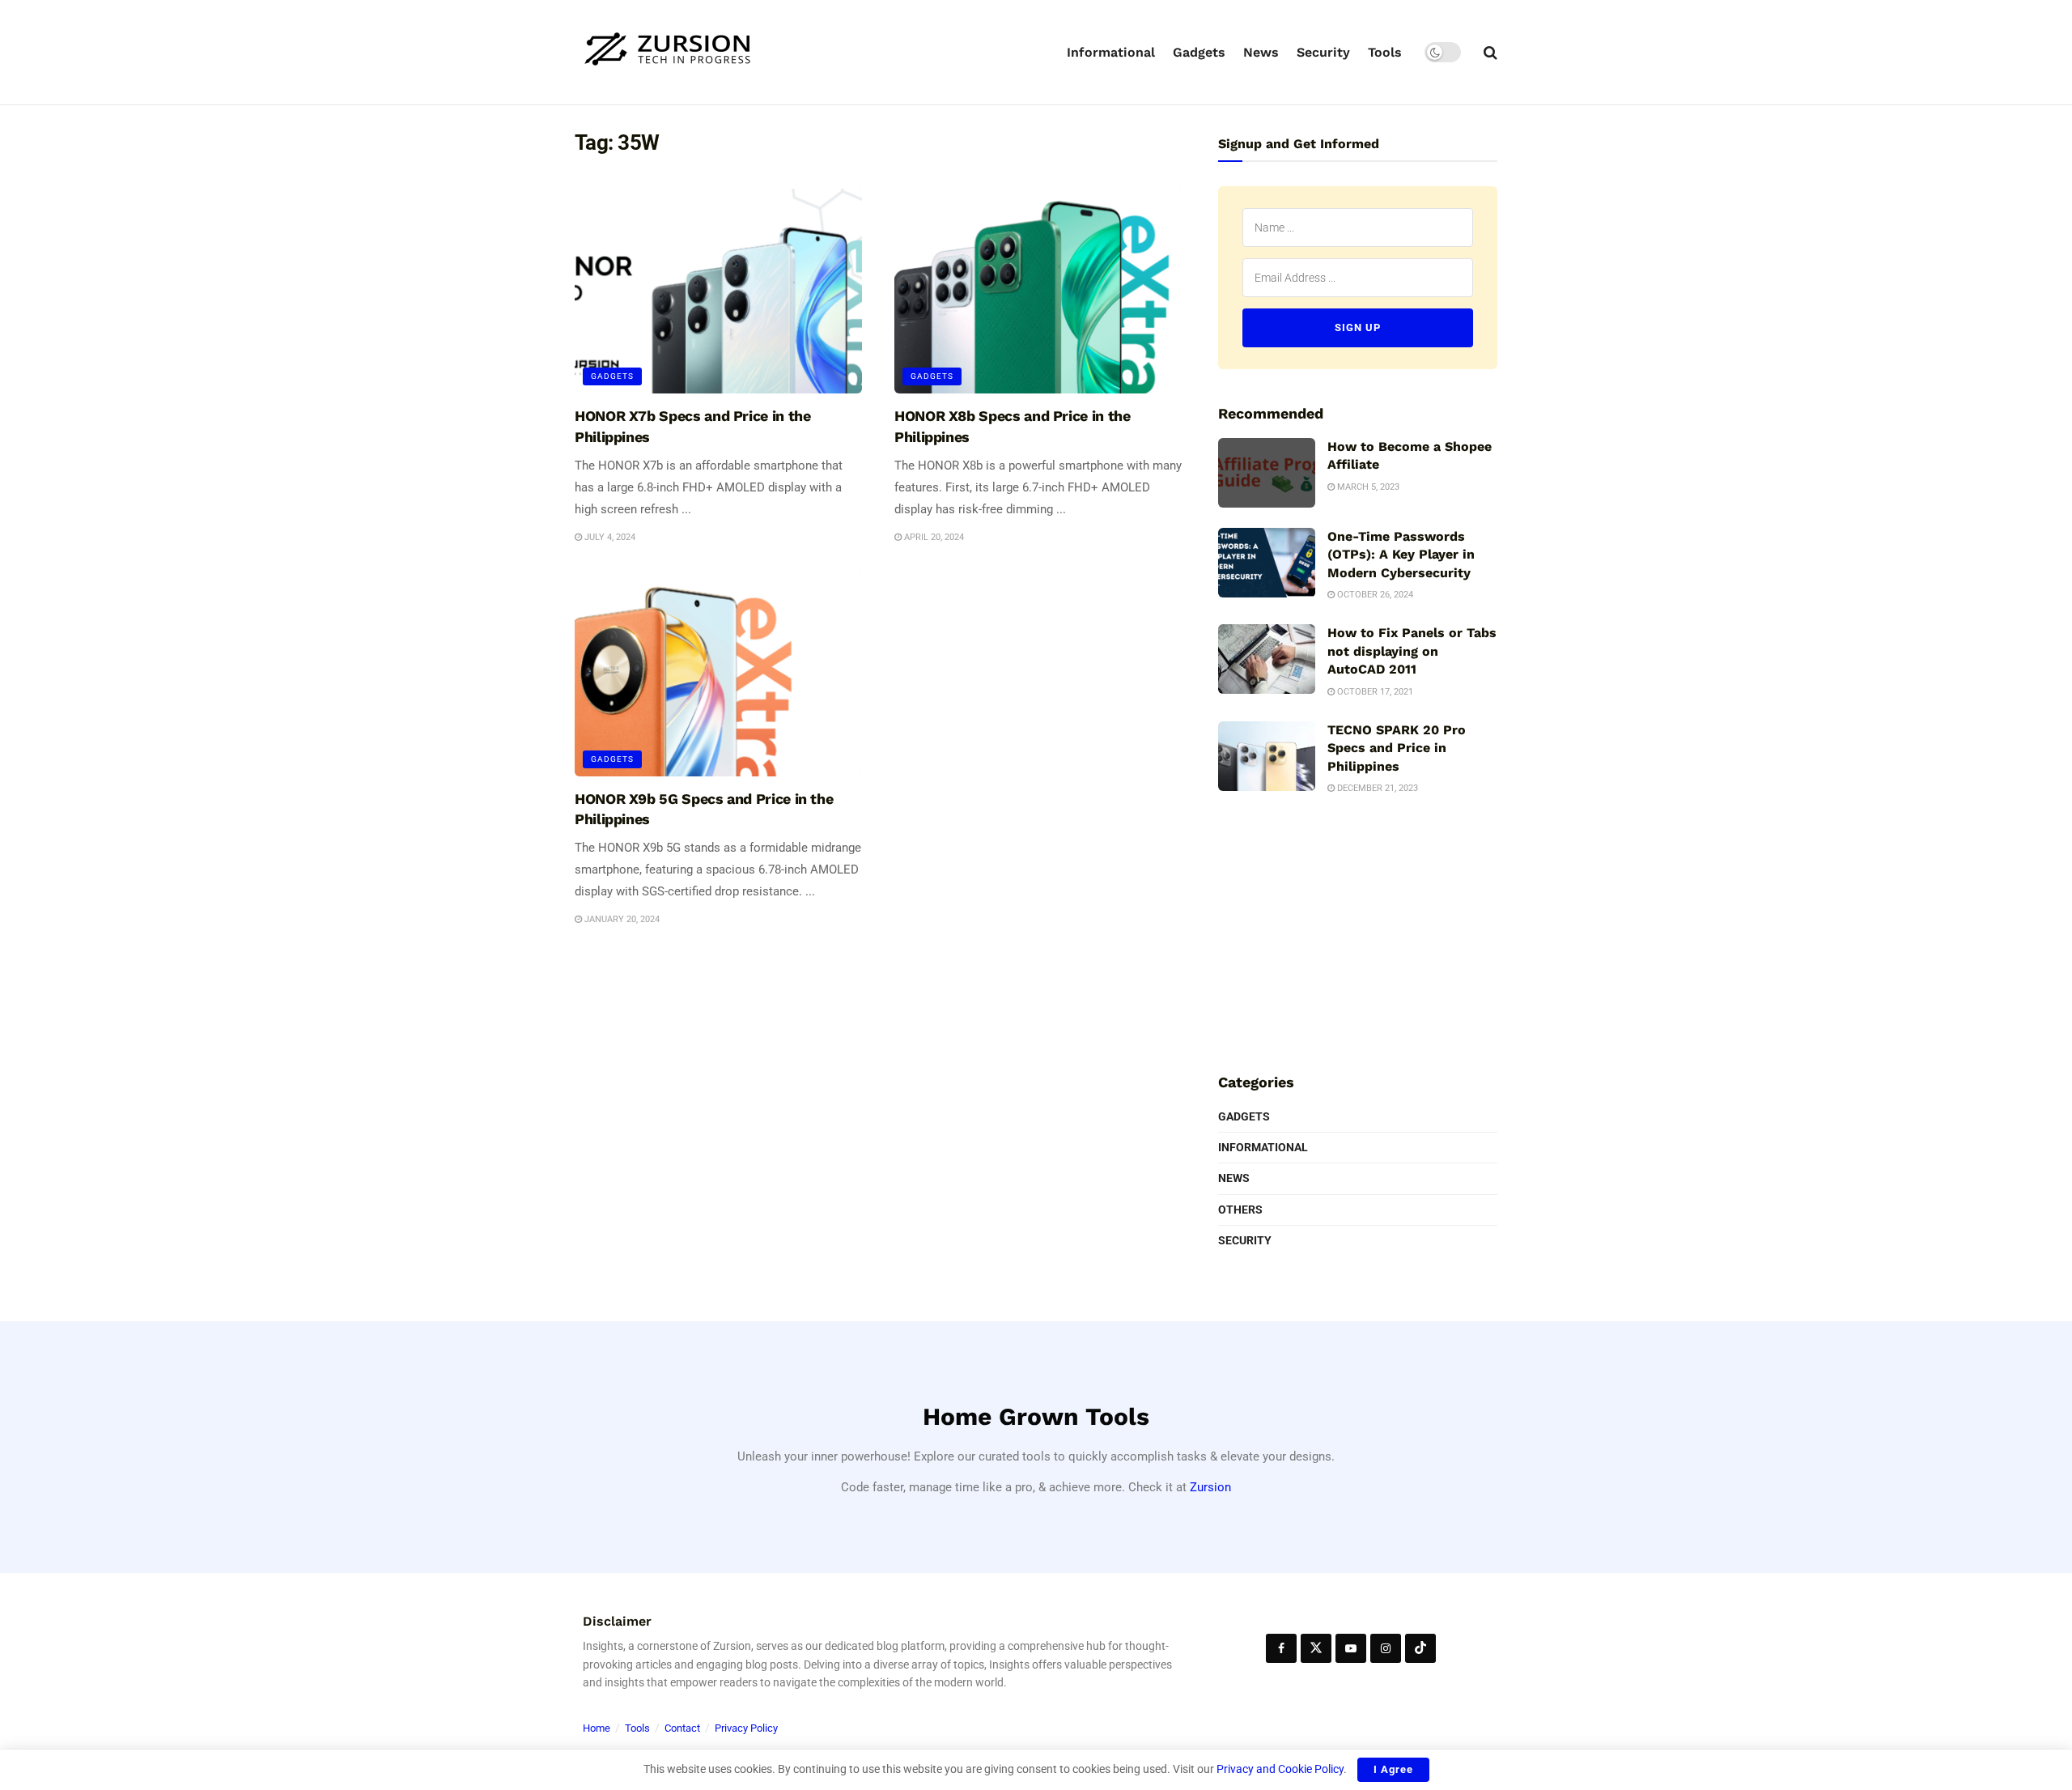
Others (1240, 1210)
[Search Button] (1490, 53)
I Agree (1393, 1769)
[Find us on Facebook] (1281, 1648)
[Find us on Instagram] (1386, 1648)
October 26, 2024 (1374, 595)
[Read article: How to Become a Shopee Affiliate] (1267, 473)
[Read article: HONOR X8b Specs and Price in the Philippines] (1038, 291)
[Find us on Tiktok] (1420, 1648)
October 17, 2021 (1374, 692)
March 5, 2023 (1367, 487)
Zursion (1210, 1487)
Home (597, 1728)
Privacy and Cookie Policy (1280, 1769)
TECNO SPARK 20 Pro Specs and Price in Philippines (1397, 748)
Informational (1111, 52)
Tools (1385, 52)
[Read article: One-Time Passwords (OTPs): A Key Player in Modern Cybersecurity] (1267, 563)
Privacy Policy (746, 1728)
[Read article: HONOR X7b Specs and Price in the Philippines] (718, 291)
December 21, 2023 (1376, 788)
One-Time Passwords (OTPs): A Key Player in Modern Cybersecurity (1401, 555)
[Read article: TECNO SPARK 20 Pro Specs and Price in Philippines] (1267, 756)
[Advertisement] (1358, 932)
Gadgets (1199, 52)
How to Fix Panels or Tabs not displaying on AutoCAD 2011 (1412, 651)
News (1261, 52)
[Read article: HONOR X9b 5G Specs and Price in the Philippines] (718, 674)
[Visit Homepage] (668, 52)
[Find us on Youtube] (1351, 1648)
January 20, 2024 (621, 919)
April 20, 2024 (933, 537)
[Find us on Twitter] (1316, 1648)
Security (1323, 52)
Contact (682, 1728)
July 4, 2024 (609, 537)
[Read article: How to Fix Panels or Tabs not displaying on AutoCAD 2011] (1267, 659)
